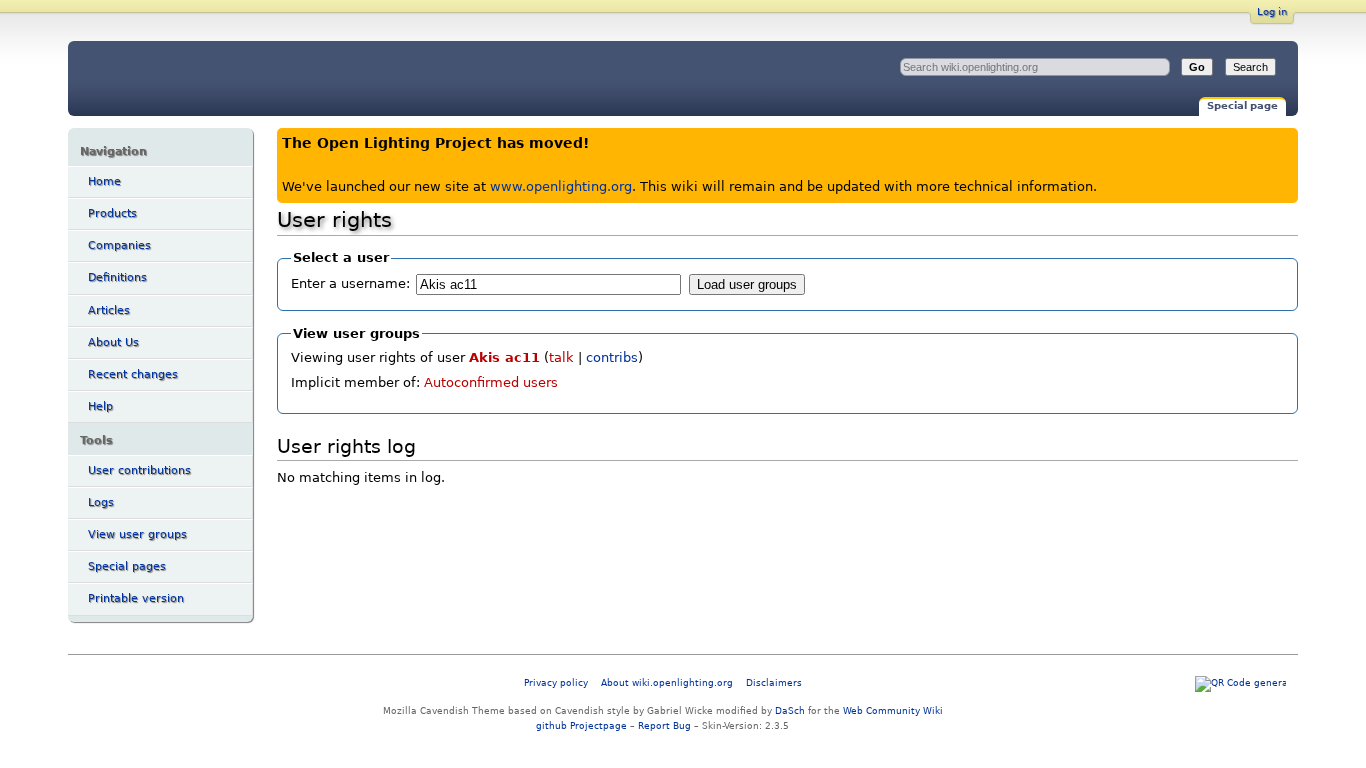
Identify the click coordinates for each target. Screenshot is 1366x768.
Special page (1242, 105)
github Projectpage (581, 725)
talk (561, 357)
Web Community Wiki (893, 710)
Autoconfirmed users (491, 382)
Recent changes (133, 374)
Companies (119, 245)
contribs (612, 357)
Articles (109, 310)
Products (112, 213)
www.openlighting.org (561, 186)
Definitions (117, 277)
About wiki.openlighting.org (667, 682)
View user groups (137, 534)
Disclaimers (774, 682)
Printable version (136, 598)
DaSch (790, 710)
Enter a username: (350, 283)
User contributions (139, 470)
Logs (101, 502)
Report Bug (664, 725)
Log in (1272, 11)
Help (100, 406)
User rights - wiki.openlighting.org (234, 78)
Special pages (127, 566)
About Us (113, 342)
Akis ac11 (504, 357)
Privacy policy (556, 682)
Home (104, 181)
